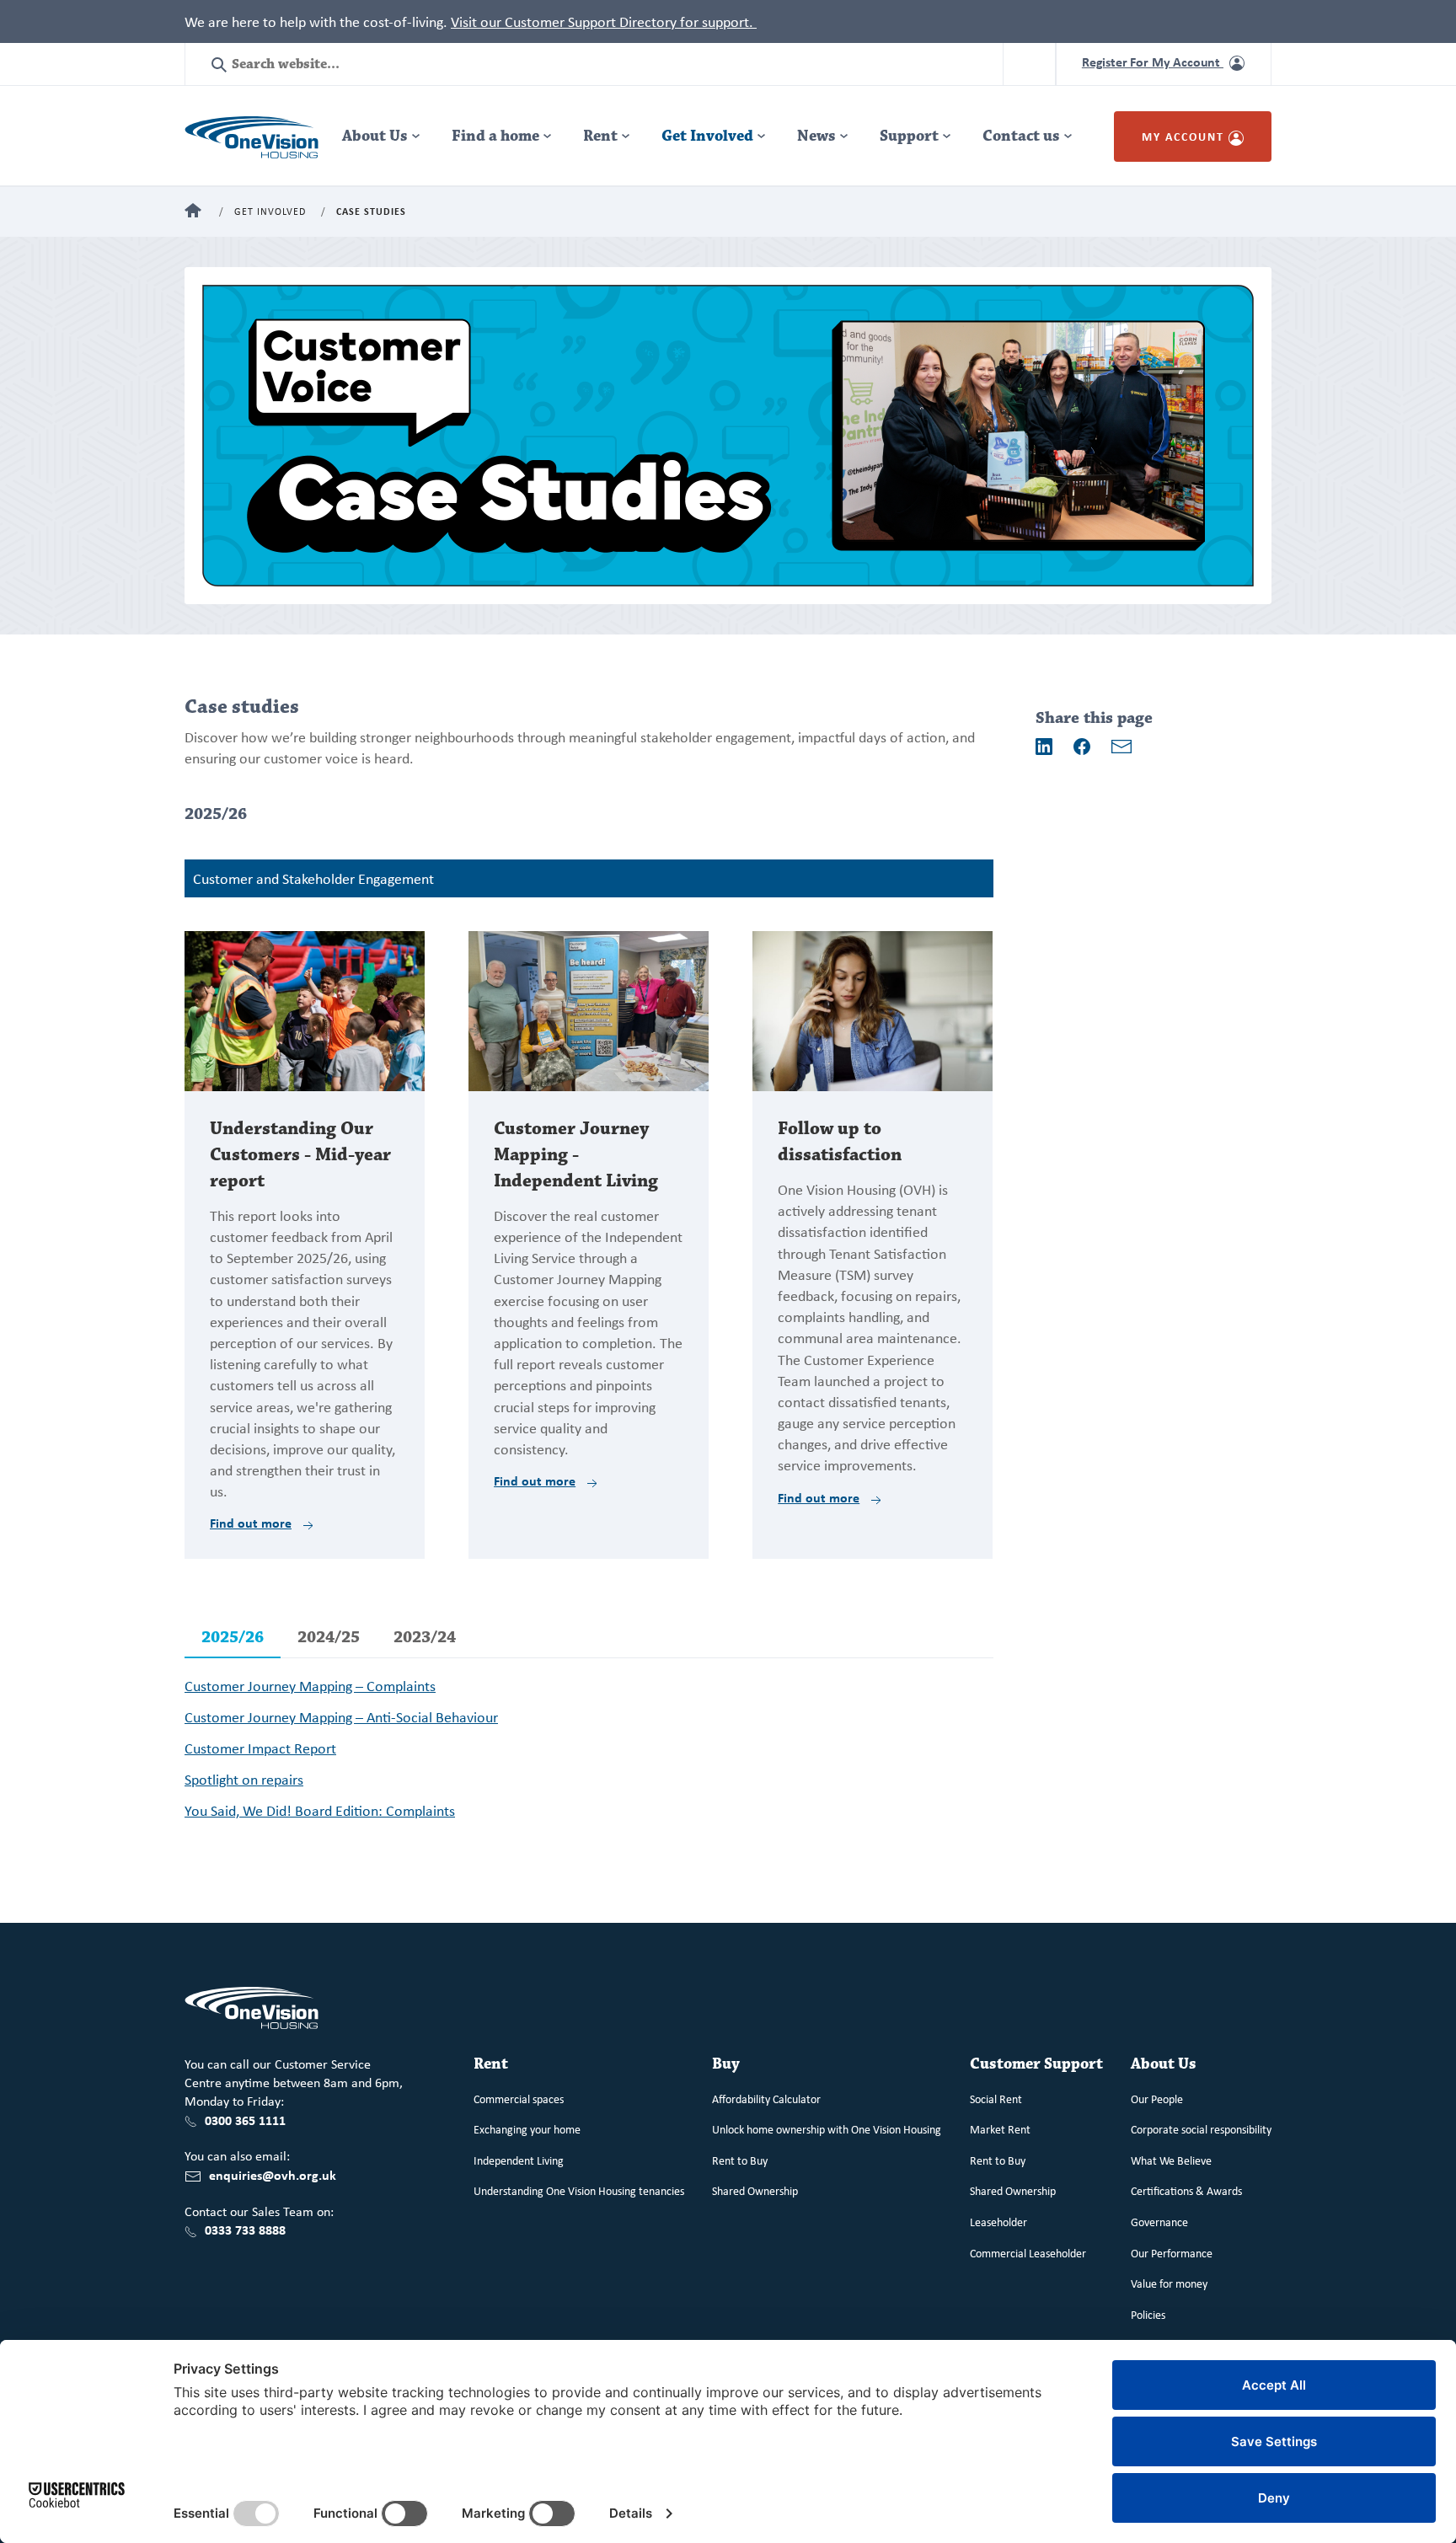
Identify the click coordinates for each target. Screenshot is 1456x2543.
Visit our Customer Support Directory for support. (604, 21)
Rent (600, 136)
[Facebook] (1082, 747)
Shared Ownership (755, 2190)
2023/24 (425, 1637)
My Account (1185, 136)
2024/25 (329, 1637)
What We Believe (1171, 2160)
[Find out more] (305, 1009)
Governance (1159, 2222)
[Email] (1121, 747)
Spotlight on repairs (244, 1779)
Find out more (251, 1523)
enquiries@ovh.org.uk (273, 2175)
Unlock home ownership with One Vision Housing (827, 2129)
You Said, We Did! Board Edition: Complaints (320, 1810)
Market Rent (1000, 2129)
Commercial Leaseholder (1028, 2253)
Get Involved (707, 136)
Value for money (1169, 2283)
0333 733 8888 (245, 2230)
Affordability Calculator (766, 2099)
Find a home (495, 136)
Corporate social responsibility (1201, 2129)
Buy (726, 2064)
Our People (1157, 2099)
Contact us (1021, 136)
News (816, 136)
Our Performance (1172, 2253)
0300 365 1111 (245, 2120)
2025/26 (233, 1637)
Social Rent (996, 2099)
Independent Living (519, 2160)
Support (909, 136)
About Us (375, 136)
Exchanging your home (527, 2129)
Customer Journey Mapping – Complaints (310, 1685)
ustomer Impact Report (265, 1748)
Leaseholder (998, 2222)
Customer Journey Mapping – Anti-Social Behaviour (341, 1716)
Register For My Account (1153, 62)
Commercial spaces (519, 2099)
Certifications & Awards (1186, 2190)
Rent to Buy (740, 2160)
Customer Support (1036, 2064)
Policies (1148, 2314)
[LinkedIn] (1044, 747)
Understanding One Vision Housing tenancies (579, 2190)
